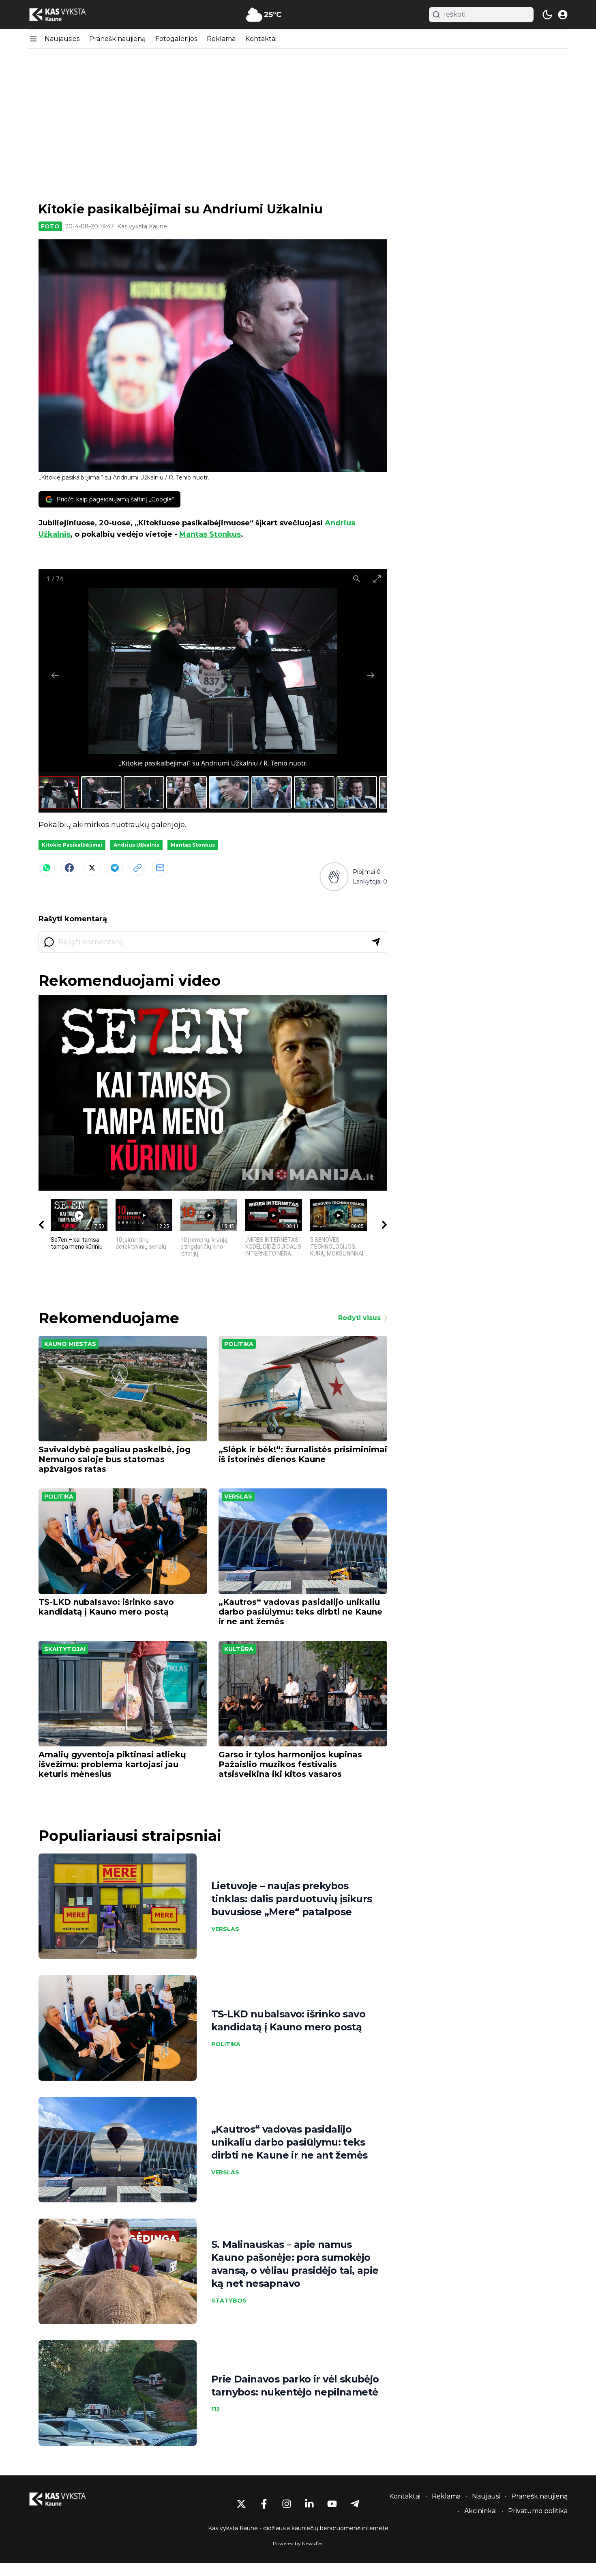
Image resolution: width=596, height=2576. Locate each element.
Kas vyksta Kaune (142, 226)
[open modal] (563, 15)
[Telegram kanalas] (355, 2504)
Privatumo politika (538, 2511)
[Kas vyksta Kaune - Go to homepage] (65, 2499)
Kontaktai (261, 39)
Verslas (238, 1497)
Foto (50, 226)
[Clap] (334, 877)
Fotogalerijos (176, 39)
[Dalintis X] (92, 868)
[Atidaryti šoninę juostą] (33, 39)
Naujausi (486, 2496)
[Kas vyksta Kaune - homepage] (65, 15)
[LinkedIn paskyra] (309, 2504)
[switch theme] (547, 15)
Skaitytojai (65, 1649)
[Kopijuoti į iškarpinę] (137, 868)
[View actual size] (357, 579)
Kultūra (239, 1649)
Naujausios (62, 39)
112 (215, 2409)
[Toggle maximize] (377, 579)
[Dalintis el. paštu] (160, 868)
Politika (239, 1344)
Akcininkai (480, 2511)
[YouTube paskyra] (332, 2504)
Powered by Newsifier (298, 2543)
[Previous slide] (55, 675)
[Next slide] (371, 675)
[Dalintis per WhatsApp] (47, 868)
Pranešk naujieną (117, 39)
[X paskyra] (241, 2504)
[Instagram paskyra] (287, 2504)
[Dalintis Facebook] (69, 868)
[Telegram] (115, 868)
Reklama (221, 39)
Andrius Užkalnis (136, 845)
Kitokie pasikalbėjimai (72, 845)
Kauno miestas (70, 1344)
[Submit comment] (376, 942)
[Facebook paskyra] (264, 2504)
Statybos (229, 2301)
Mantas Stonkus (210, 534)
